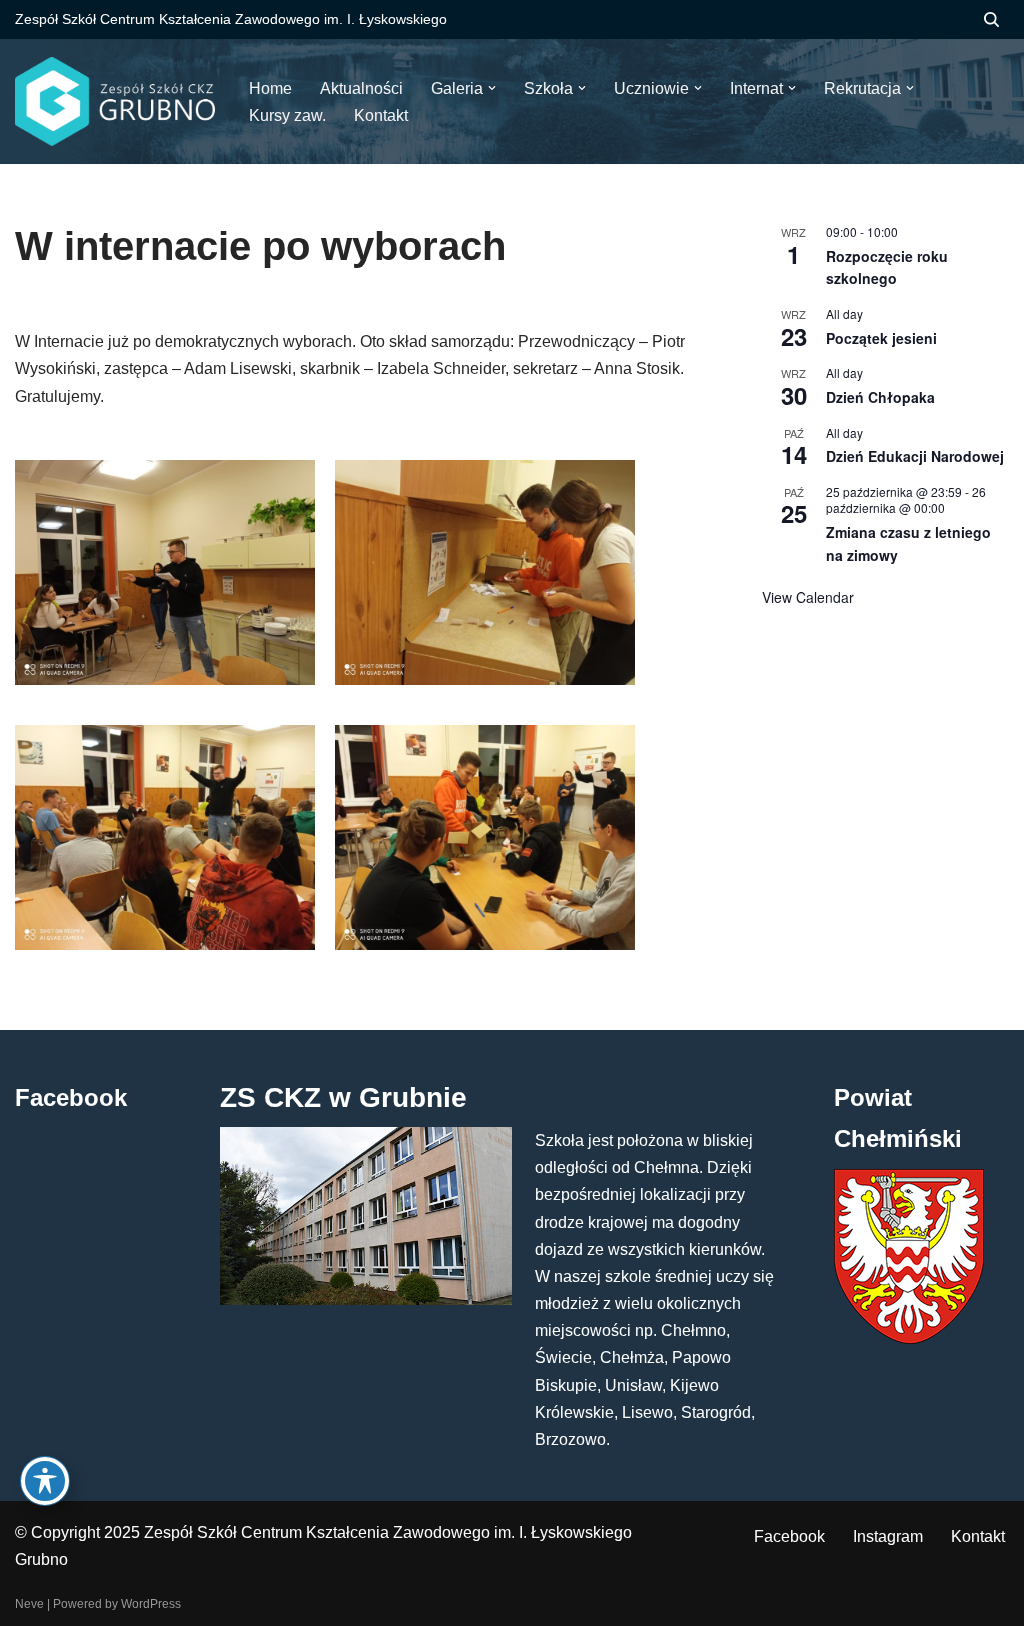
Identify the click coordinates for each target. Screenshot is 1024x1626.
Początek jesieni (881, 338)
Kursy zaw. (287, 115)
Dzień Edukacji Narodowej (915, 456)
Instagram (888, 1536)
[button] (492, 88)
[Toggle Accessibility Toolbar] (45, 1481)
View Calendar (808, 597)
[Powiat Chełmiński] (909, 1338)
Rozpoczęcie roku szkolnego (887, 267)
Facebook (789, 1536)
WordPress (151, 1604)
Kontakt (978, 1536)
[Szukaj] (991, 19)
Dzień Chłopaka (880, 397)
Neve (29, 1604)
